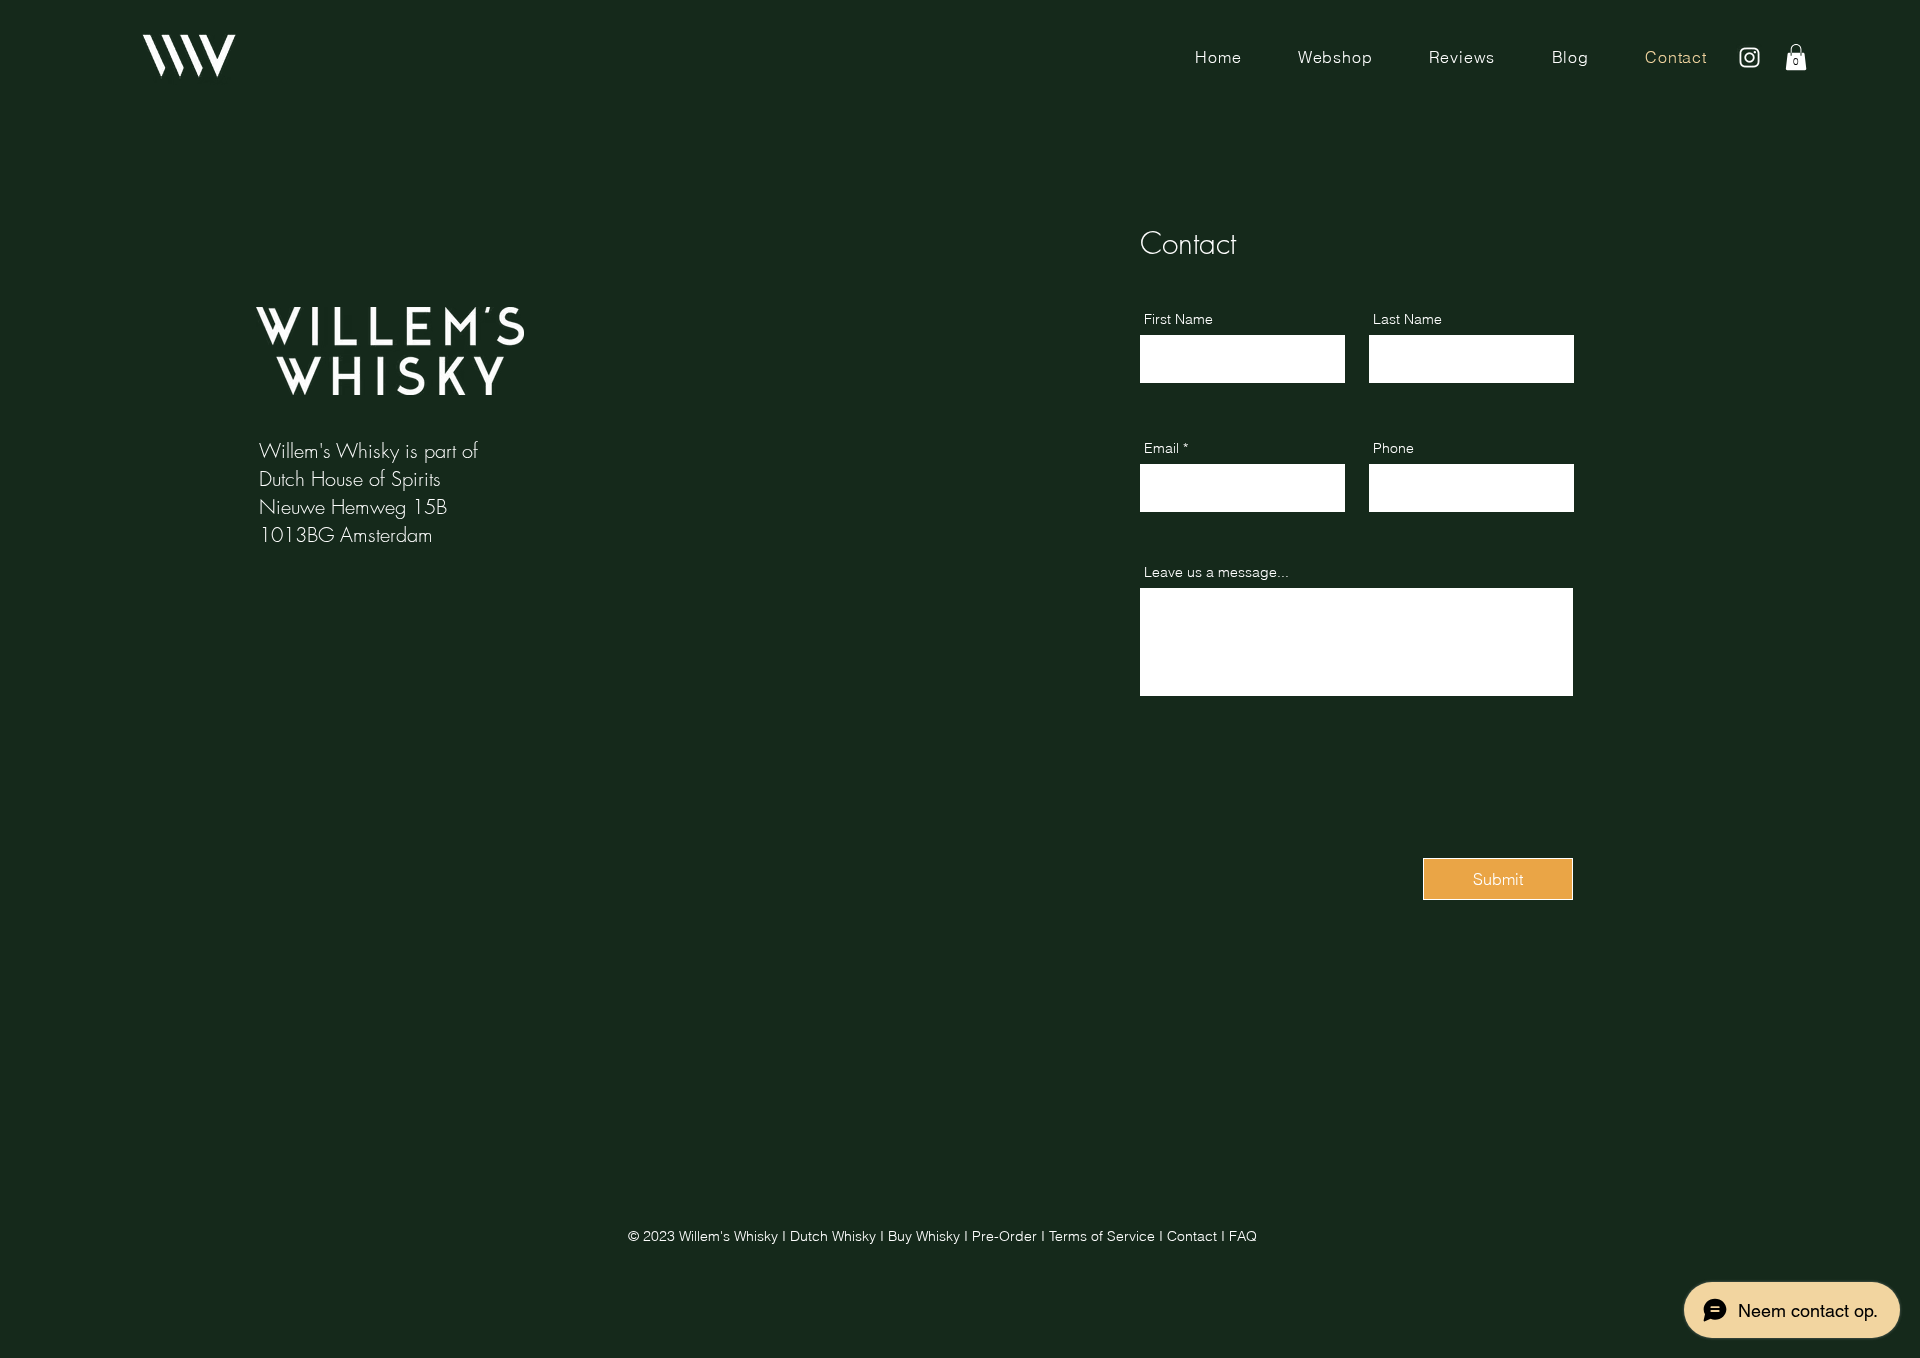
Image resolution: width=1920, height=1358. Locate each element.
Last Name (1407, 319)
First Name (1178, 319)
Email (1161, 448)
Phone (1393, 448)
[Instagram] (1749, 57)
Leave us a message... (1216, 572)
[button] (1796, 57)
